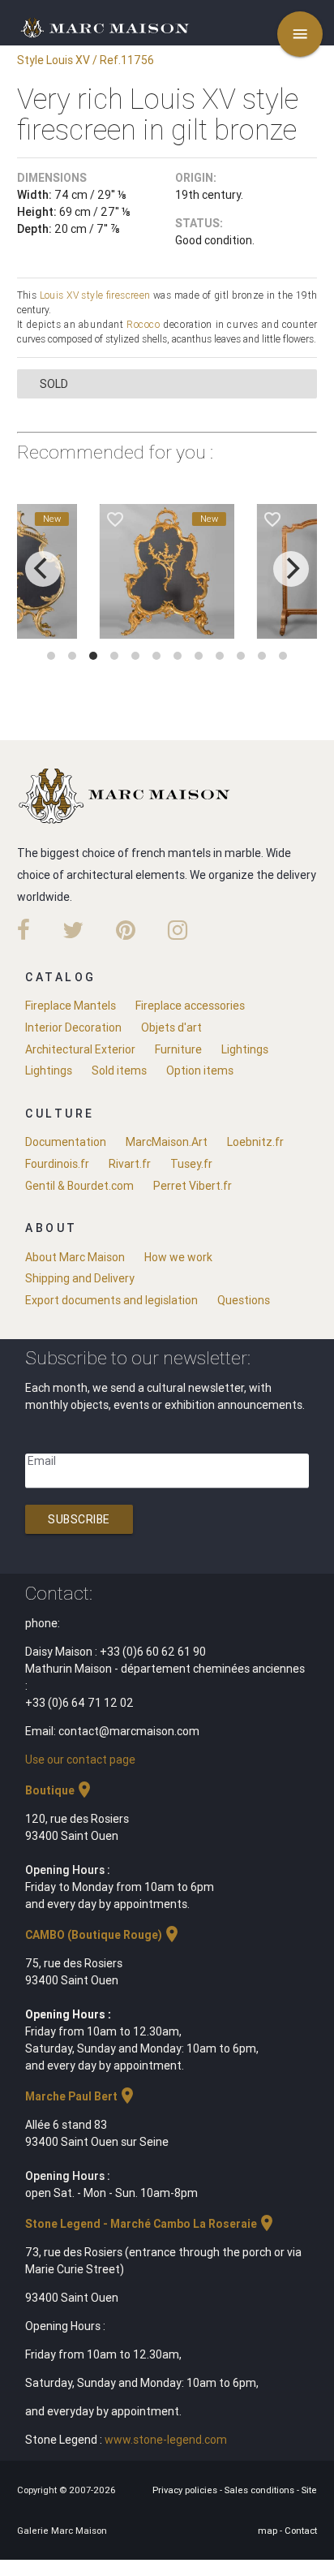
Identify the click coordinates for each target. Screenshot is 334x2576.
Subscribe (79, 1519)
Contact (301, 2531)
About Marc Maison (75, 1257)
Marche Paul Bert (81, 2096)
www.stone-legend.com (166, 2440)
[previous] (43, 569)
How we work (178, 1257)
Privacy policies (186, 2490)
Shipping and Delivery (80, 1278)
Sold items (119, 1070)
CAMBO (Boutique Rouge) (103, 1935)
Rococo (143, 324)
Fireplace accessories (190, 1006)
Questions (244, 1300)
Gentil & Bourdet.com (79, 1186)
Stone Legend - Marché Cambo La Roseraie (151, 2224)
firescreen (128, 295)
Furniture (178, 1049)
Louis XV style (72, 295)
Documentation (66, 1142)
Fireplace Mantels (71, 1006)
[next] (291, 569)
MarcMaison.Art (167, 1142)
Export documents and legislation (111, 1300)
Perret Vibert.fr (193, 1186)
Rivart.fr (130, 1164)
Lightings (245, 1049)
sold (54, 384)
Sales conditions (261, 2490)
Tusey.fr (191, 1164)
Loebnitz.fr (255, 1142)
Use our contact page (80, 1760)
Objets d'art (171, 1027)
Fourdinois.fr (57, 1164)
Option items (200, 1070)
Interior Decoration (73, 1027)
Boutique (60, 1790)
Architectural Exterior (80, 1049)
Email (42, 1461)
